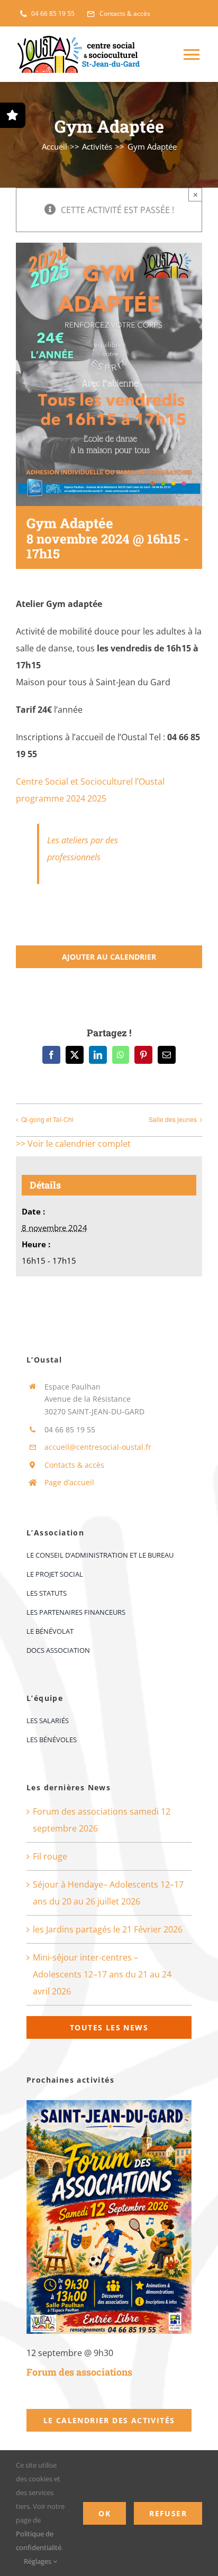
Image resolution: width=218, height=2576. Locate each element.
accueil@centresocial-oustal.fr (98, 1447)
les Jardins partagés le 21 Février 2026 (108, 1929)
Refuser (168, 2513)
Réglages (38, 2561)
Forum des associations (79, 2372)
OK (105, 2513)
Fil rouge (50, 1856)
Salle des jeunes (173, 1119)
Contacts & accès (74, 1465)
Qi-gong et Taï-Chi (47, 1119)
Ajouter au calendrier (109, 957)
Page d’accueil (69, 1482)
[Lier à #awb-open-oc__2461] (13, 115)
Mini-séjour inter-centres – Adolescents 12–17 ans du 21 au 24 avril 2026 (102, 1974)
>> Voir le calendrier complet (73, 1144)
